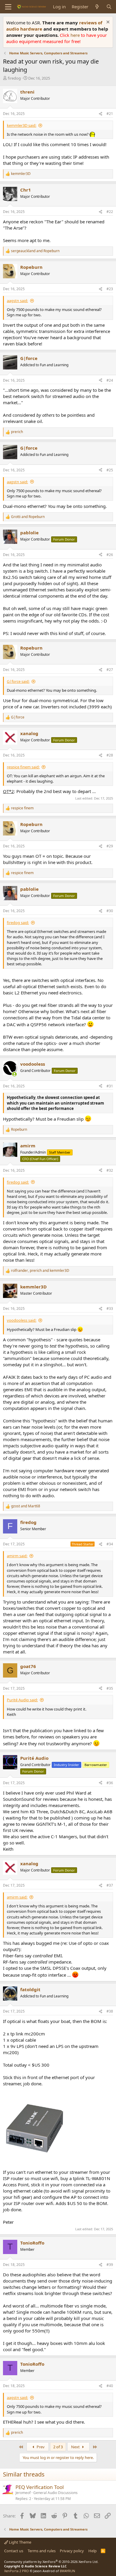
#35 (110, 1688)
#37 (110, 1885)
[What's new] (97, 7)
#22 (110, 212)
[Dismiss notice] (107, 23)
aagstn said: (17, 301)
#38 (110, 2011)
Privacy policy (72, 2551)
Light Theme (20, 2542)
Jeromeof (23, 2493)
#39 (110, 2265)
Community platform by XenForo (51, 2562)
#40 (110, 2386)
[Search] (109, 7)
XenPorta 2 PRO (17, 2571)
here (76, 35)
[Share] (101, 114)
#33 (110, 1308)
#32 (110, 1170)
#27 (110, 670)
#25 (110, 470)
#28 (110, 755)
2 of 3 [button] (58, 2447)
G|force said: (18, 681)
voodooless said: (22, 1320)
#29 (110, 846)
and (35, 251)
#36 (110, 1783)
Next (76, 2447)
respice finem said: (23, 767)
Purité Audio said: (22, 1700)
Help (93, 2551)
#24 (110, 380)
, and (40, 1271)
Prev (40, 2447)
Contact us (14, 2551)
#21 (110, 114)
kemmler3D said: (22, 125)
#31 (110, 1086)
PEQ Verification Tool (40, 2487)
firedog (14, 78)
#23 (110, 289)
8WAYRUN (67, 2571)
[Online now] (14, 1074)
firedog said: (18, 923)
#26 (110, 555)
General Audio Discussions (55, 2493)
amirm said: (17, 1556)
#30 (110, 911)
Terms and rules (42, 2551)
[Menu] (8, 7)
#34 (110, 1544)
